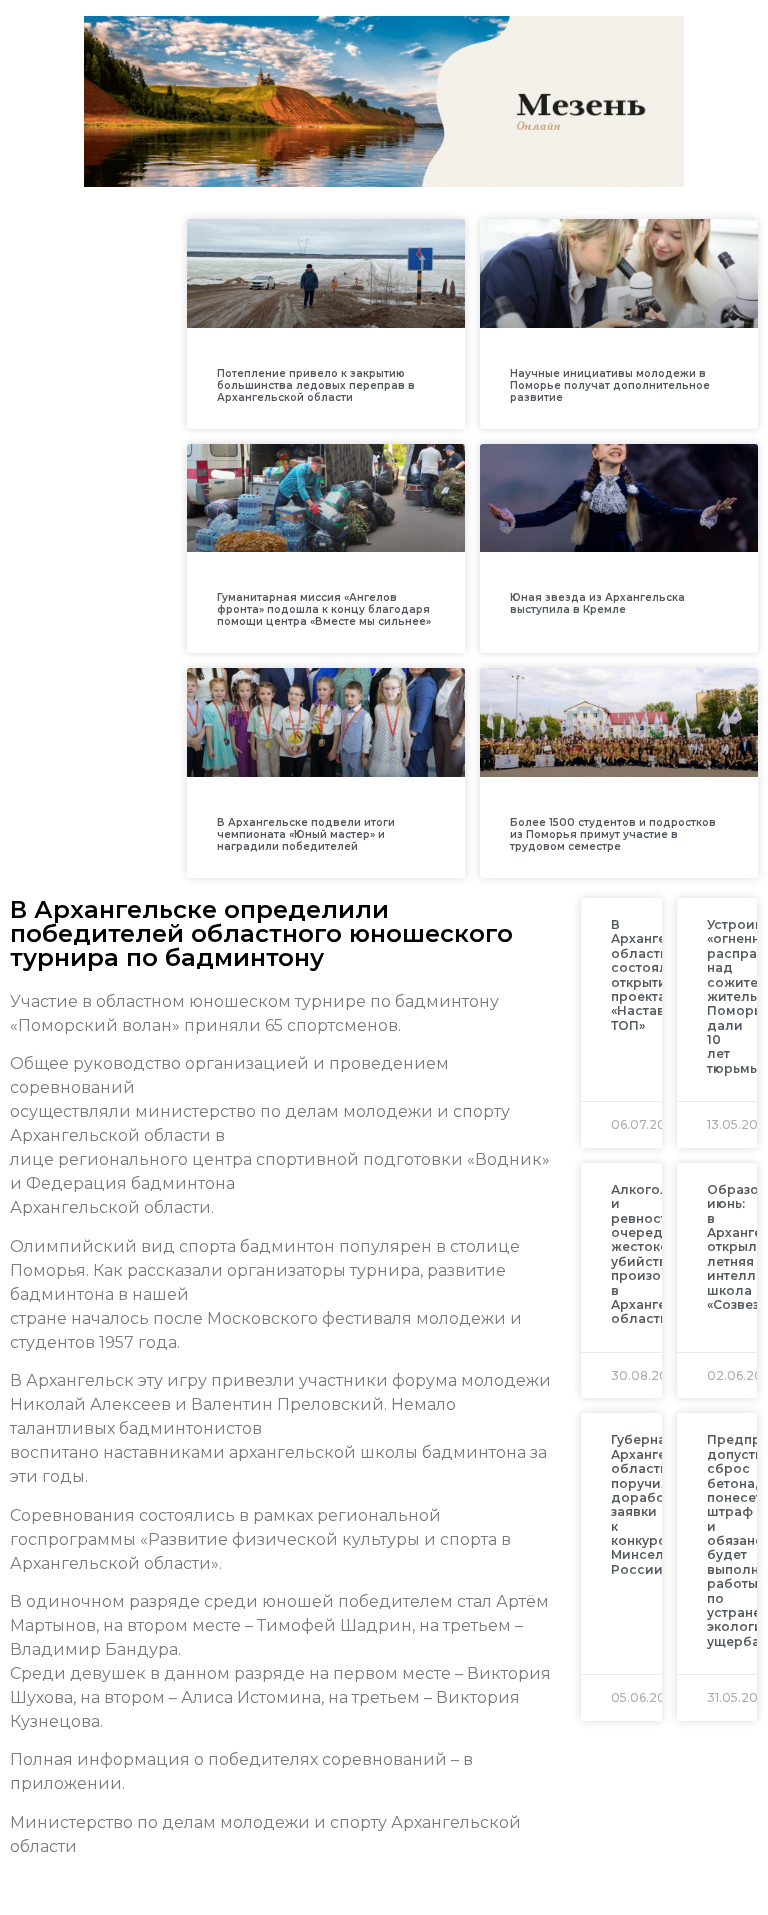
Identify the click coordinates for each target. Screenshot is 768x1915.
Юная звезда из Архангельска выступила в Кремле (597, 603)
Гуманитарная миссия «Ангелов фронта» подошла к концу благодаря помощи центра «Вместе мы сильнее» (324, 609)
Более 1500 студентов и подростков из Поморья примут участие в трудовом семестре (613, 834)
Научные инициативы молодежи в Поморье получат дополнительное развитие (610, 385)
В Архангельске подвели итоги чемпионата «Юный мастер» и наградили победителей (306, 834)
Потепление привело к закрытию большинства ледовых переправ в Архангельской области (316, 385)
